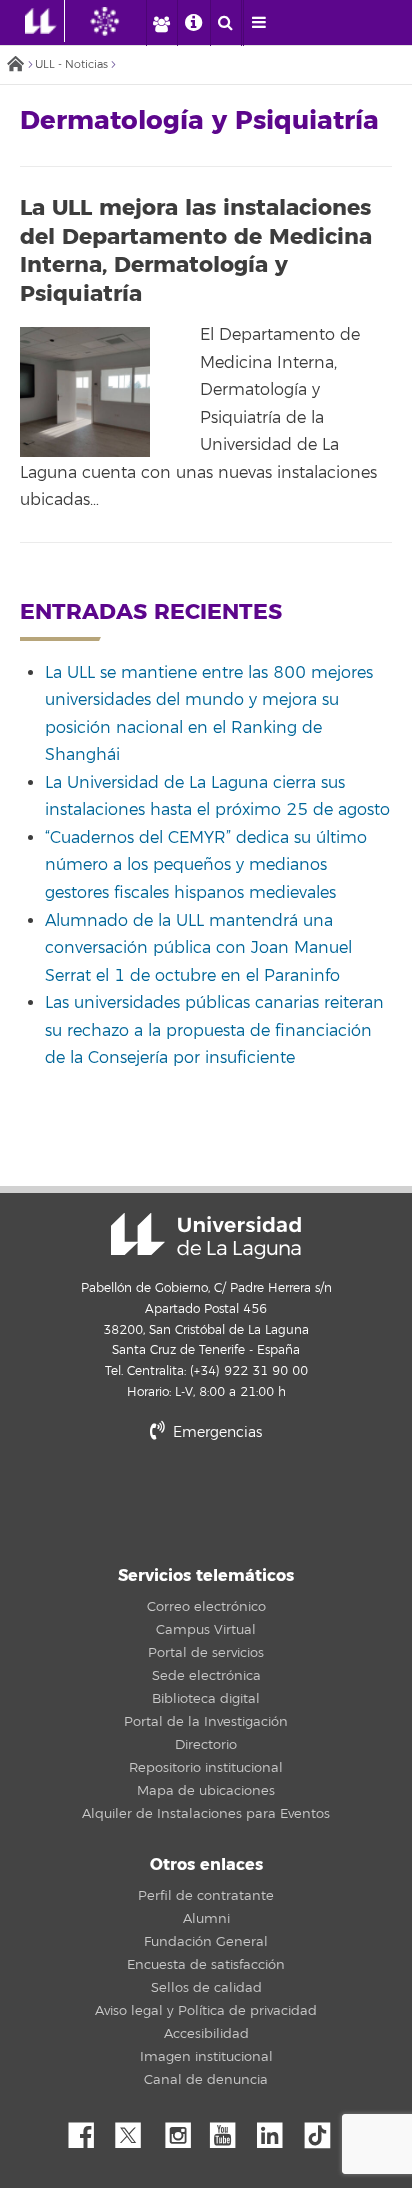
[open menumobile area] (259, 23)
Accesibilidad (206, 2034)
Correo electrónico (206, 1607)
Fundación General (206, 1942)
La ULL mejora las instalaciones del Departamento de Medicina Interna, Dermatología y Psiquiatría (196, 251)
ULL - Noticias (71, 64)
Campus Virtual (206, 1630)
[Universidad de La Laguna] (120, 21)
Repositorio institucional (206, 1768)
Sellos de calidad (206, 1988)
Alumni (206, 1919)
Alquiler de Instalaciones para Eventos (206, 1814)
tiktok (324, 2130)
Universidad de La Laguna (206, 1236)
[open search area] (226, 23)
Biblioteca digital (206, 1699)
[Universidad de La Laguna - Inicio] (45, 21)
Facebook (89, 2130)
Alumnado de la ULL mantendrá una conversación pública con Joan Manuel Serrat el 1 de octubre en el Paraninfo (198, 948)
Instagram (183, 2130)
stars (206, 1500)
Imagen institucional (206, 2057)
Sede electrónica (206, 1676)
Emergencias (215, 1432)
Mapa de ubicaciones (206, 1791)
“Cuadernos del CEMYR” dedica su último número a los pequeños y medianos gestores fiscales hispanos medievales (206, 865)
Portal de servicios (206, 1653)
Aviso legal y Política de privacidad (206, 2011)
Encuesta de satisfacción (206, 1965)
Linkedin (277, 2130)
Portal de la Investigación (206, 1722)
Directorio (206, 1745)
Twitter (136, 2130)
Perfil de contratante (206, 1896)
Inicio (15, 65)
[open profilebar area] (161, 23)
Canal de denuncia (206, 2080)
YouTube (230, 2130)
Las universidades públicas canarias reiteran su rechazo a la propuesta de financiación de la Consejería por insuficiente (214, 1030)
